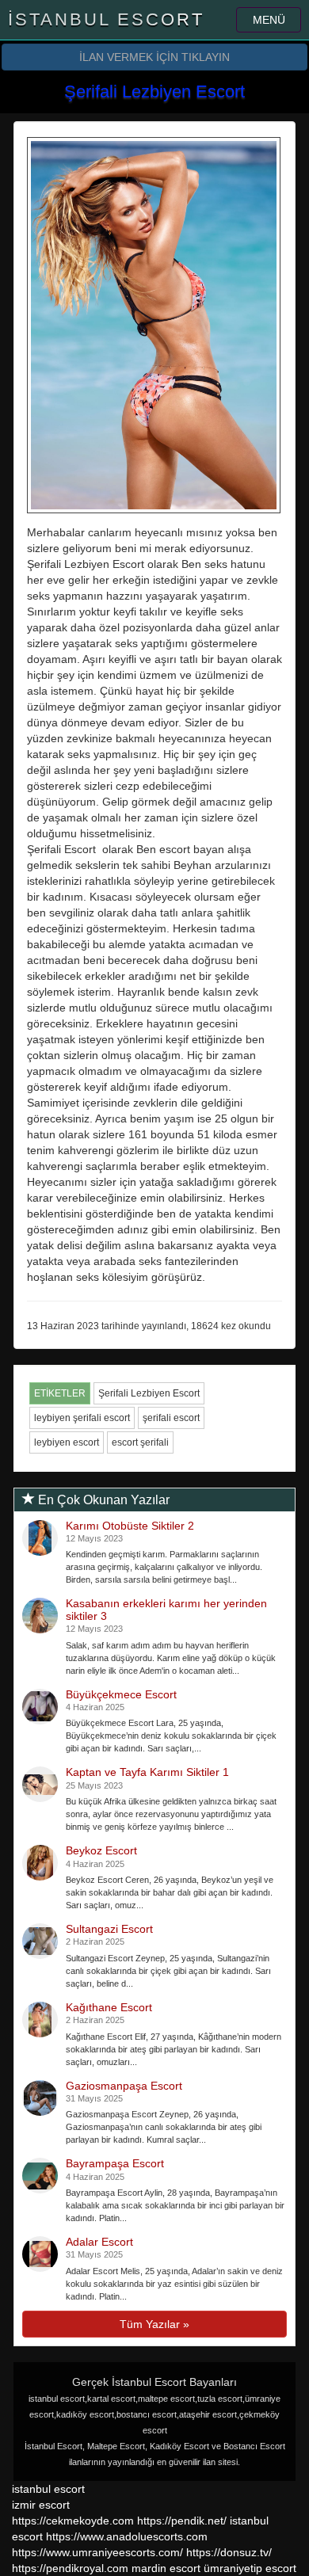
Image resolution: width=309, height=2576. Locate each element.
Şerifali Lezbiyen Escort (149, 1393)
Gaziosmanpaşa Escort (124, 2086)
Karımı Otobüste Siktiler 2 (130, 1526)
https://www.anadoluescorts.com (127, 2536)
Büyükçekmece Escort (121, 1694)
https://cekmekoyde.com (73, 2521)
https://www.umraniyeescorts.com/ (97, 2552)
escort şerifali (140, 1442)
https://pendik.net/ (182, 2521)
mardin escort (166, 2568)
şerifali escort (171, 1418)
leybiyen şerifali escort (82, 1418)
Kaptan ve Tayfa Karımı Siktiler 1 (147, 1772)
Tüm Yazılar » (154, 2324)
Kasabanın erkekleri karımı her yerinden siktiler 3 (166, 1609)
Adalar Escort (99, 2242)
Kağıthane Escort (109, 2007)
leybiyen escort (67, 1442)
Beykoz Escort (101, 1850)
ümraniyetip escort (250, 2568)
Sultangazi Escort (109, 1929)
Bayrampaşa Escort (115, 2163)
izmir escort (41, 2505)
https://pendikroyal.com (70, 2568)
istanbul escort (48, 2489)
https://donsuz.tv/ (229, 2552)
